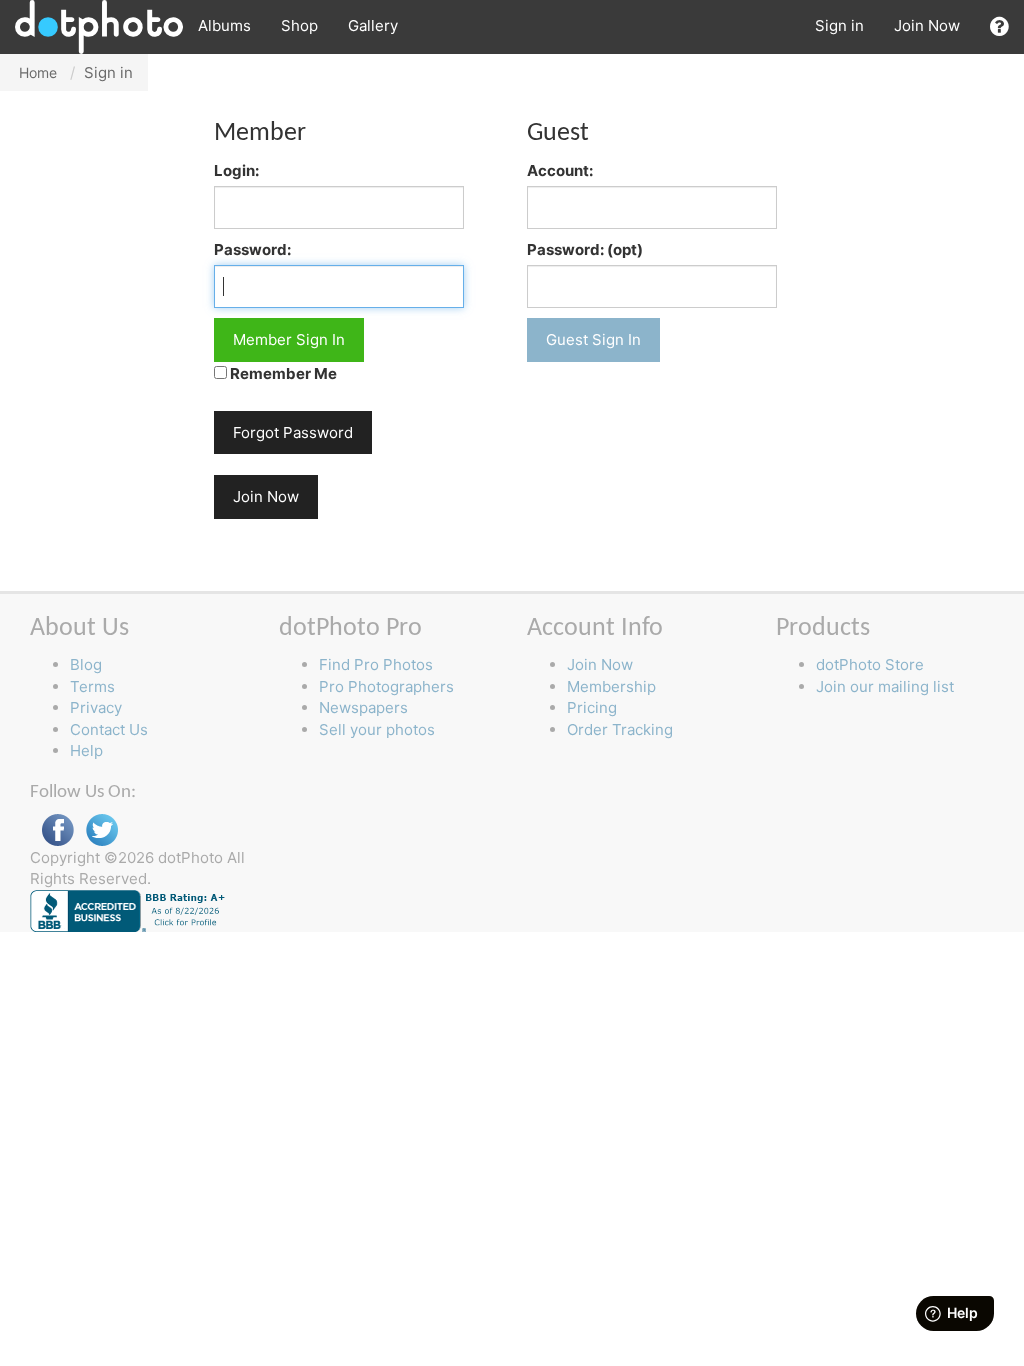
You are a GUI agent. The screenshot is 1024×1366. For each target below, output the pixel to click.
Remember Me (282, 373)
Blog (86, 664)
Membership (611, 686)
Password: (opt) (585, 249)
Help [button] (86, 750)
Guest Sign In (593, 339)
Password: (252, 249)
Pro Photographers (386, 686)
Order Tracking (620, 729)
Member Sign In (289, 339)
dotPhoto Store (870, 664)
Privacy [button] (96, 707)
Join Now (927, 25)
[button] (999, 26)
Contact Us (109, 729)
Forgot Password (293, 432)
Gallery (373, 25)
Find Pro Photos (376, 664)
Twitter (102, 830)
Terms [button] (92, 686)
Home (38, 72)
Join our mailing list (885, 686)
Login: (236, 170)
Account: (560, 170)
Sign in (839, 25)
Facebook (58, 830)
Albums (224, 25)
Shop (299, 25)
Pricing (592, 707)
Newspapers (363, 707)
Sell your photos (377, 729)
